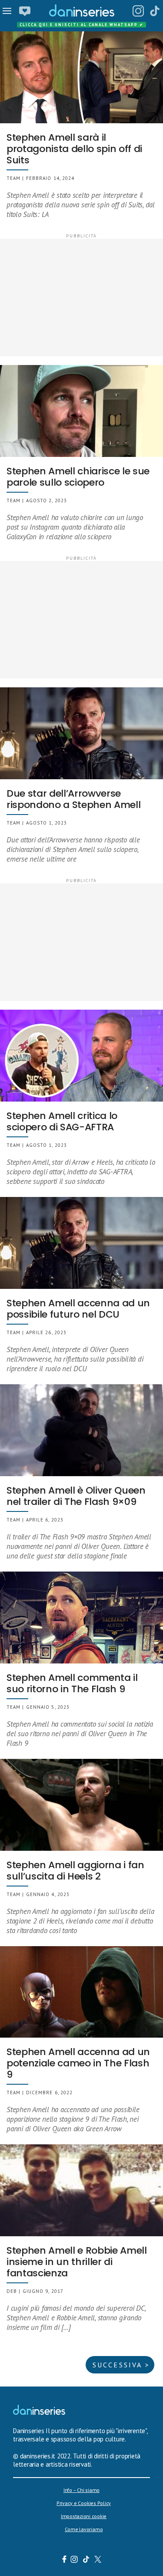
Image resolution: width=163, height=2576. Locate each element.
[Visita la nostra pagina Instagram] (74, 2560)
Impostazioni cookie (84, 2516)
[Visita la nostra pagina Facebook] (64, 2560)
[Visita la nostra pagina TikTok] (86, 2560)
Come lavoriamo (84, 2529)
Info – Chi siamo (81, 2490)
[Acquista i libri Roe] (25, 11)
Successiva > (121, 2365)
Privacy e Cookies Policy (84, 2503)
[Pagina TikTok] (155, 11)
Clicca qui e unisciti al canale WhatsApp (82, 25)
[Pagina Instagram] (138, 11)
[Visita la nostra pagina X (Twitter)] (98, 2560)
